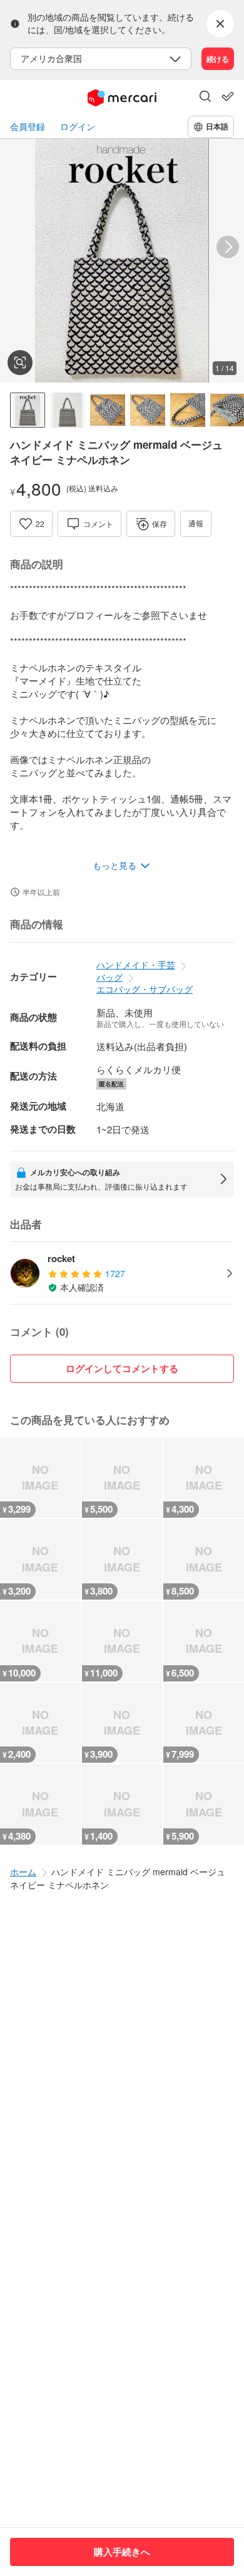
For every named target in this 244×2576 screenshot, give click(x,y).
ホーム (23, 1872)
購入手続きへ (122, 2552)
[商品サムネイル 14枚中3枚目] (108, 410)
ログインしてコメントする (122, 1368)
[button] (205, 98)
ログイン (78, 127)
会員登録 (28, 127)
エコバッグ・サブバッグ (145, 989)
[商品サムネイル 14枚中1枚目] (28, 410)
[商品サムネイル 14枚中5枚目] (188, 410)
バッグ (109, 977)
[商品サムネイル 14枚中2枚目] (68, 410)
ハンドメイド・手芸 (136, 965)
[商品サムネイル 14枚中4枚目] (148, 410)
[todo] (228, 96)
